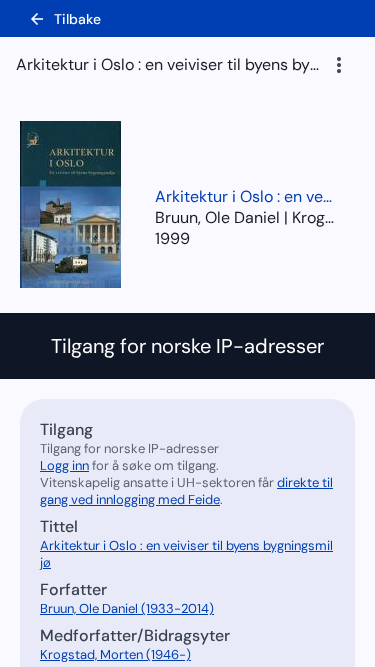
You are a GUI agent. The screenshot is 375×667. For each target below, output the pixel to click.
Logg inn (64, 465)
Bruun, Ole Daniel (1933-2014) (127, 608)
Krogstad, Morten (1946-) (115, 654)
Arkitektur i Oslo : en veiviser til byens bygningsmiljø (245, 196)
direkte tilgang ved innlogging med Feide (186, 491)
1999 (172, 238)
